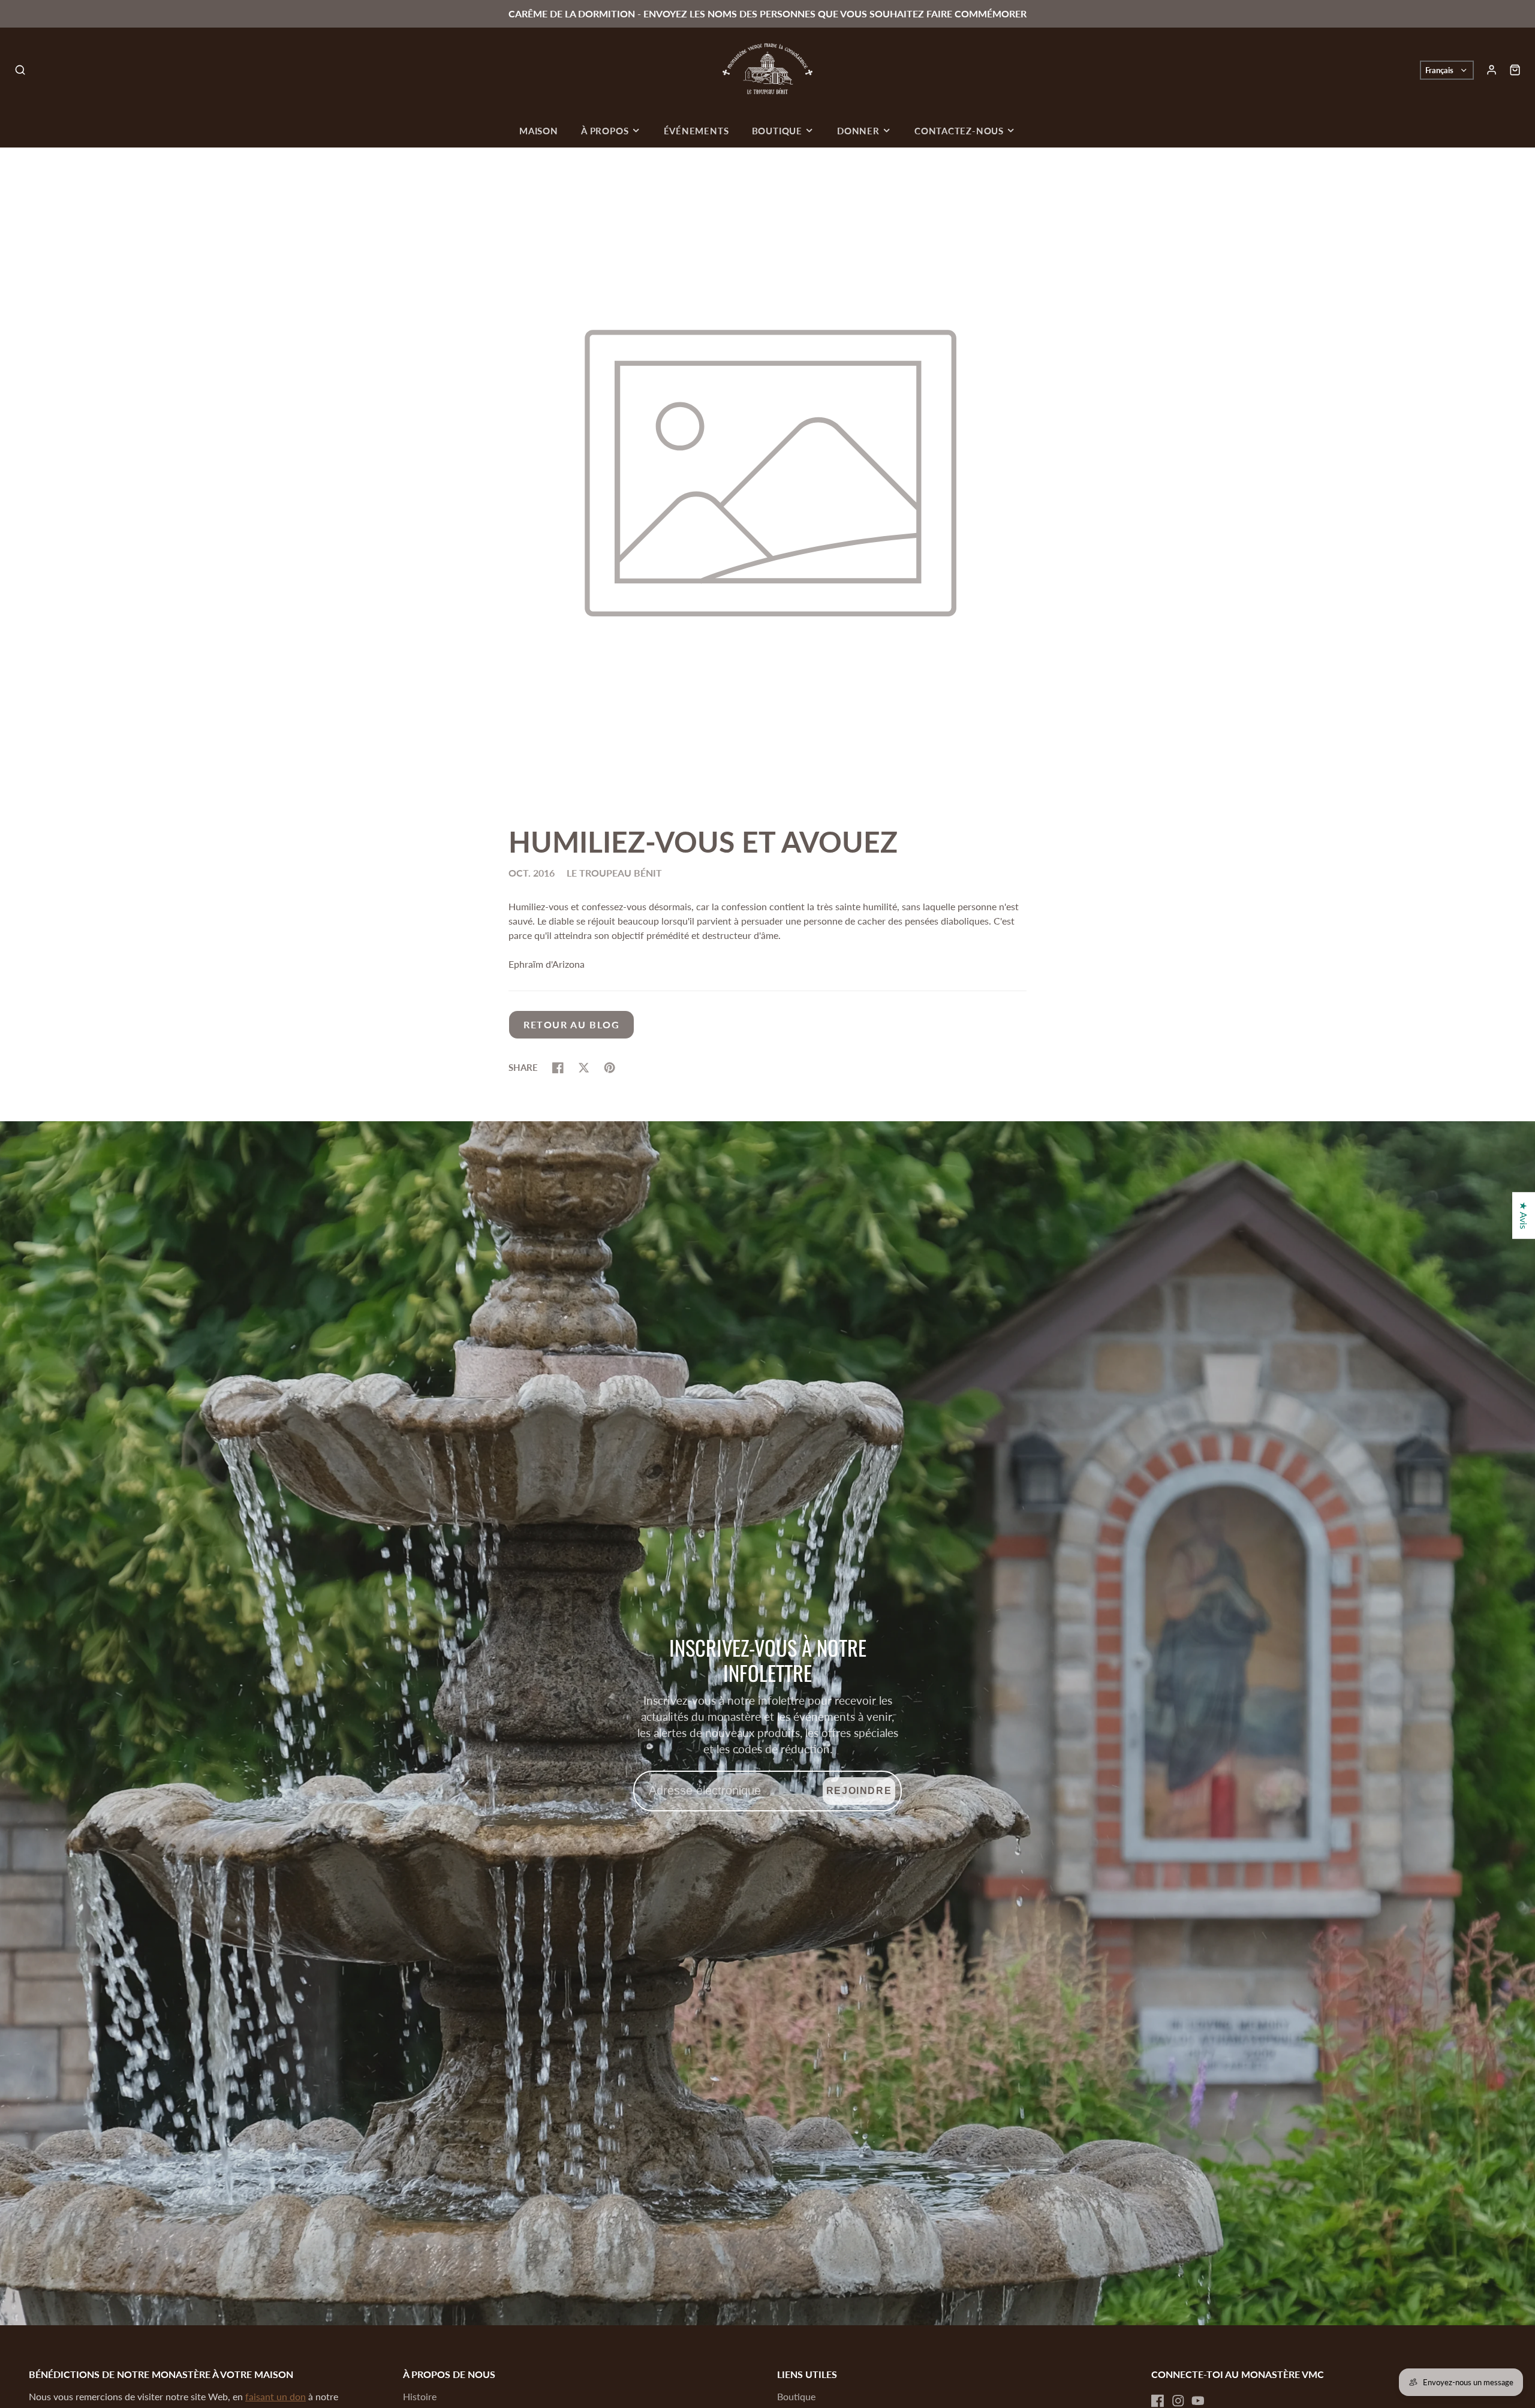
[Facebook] (1158, 2401)
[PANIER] (1515, 70)
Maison (539, 131)
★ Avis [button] (1524, 1215)
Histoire (420, 2396)
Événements (696, 131)
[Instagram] (1178, 2401)
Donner (858, 131)
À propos (605, 131)
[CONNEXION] (1492, 70)
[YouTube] (1198, 2401)
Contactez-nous (959, 131)
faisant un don (276, 2396)
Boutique (777, 131)
